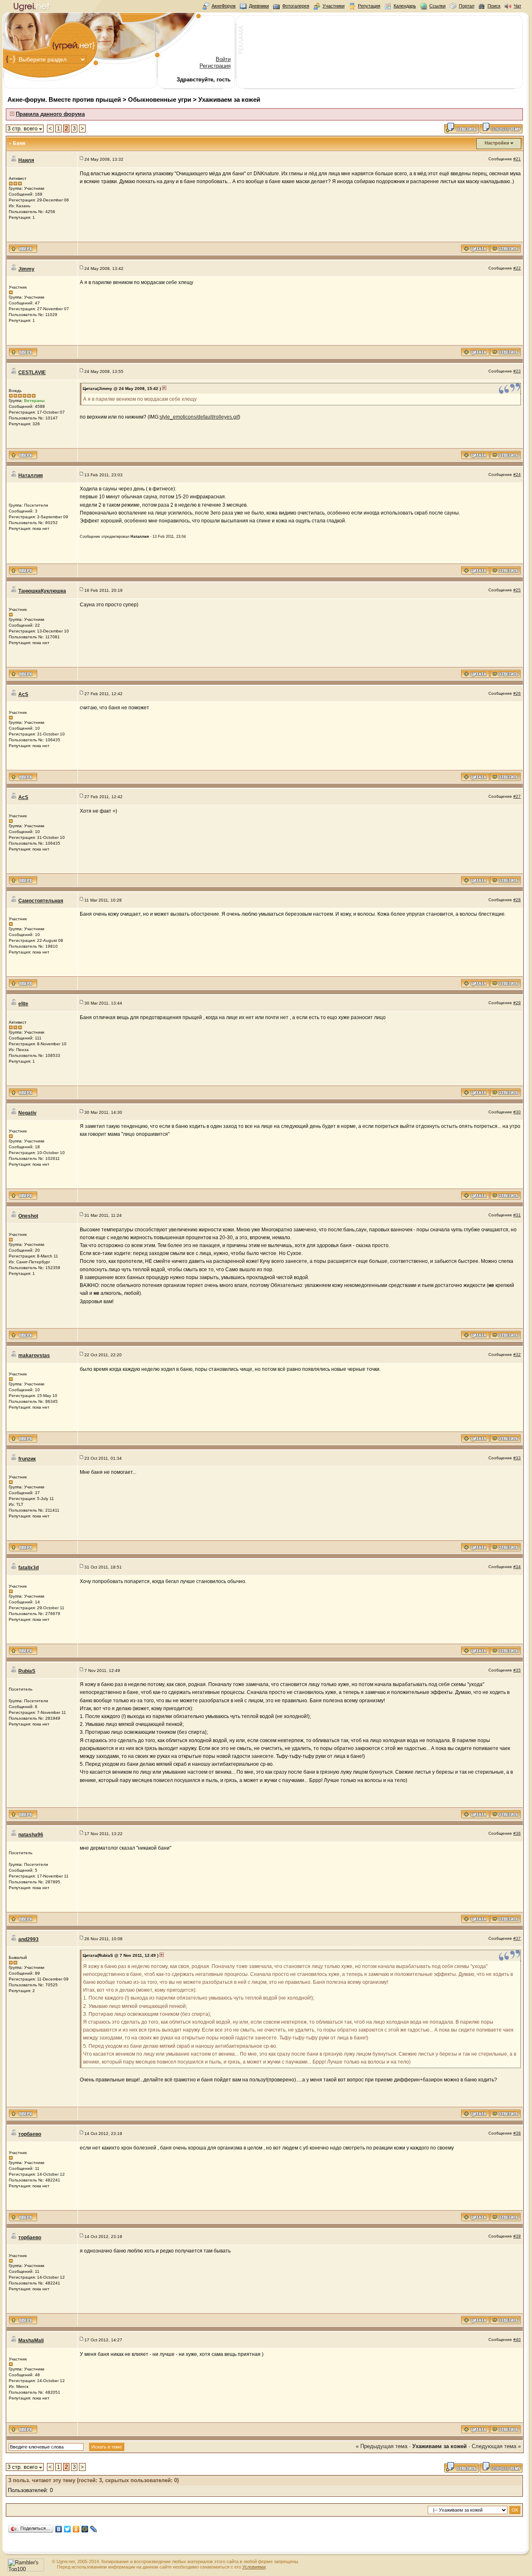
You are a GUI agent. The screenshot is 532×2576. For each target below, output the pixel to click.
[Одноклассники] (76, 2529)
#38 (517, 2133)
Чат (517, 6)
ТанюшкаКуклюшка (42, 591)
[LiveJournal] (94, 2529)
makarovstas (34, 1355)
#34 (517, 1567)
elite (23, 1004)
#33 (517, 1458)
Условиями (254, 2567)
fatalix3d (28, 1568)
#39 (517, 2236)
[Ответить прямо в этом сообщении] (505, 251)
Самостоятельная (41, 901)
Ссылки (437, 6)
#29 (517, 1003)
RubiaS (27, 1671)
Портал (467, 6)
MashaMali (31, 2341)
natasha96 (31, 1835)
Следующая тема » (496, 2446)
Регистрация (215, 66)
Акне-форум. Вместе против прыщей (64, 99)
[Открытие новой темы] (501, 132)
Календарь (405, 6)
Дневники (259, 6)
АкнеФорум (224, 6)
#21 (517, 159)
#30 (517, 1112)
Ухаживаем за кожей (229, 99)
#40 (517, 2339)
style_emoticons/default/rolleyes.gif (199, 417)
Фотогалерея (296, 6)
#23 (517, 371)
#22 (517, 268)
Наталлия (31, 475)
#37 (517, 1938)
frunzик (27, 1459)
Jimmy (26, 269)
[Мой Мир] (85, 2529)
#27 (517, 796)
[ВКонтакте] (59, 2529)
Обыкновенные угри (160, 99)
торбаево (30, 2134)
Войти (223, 59)
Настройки (497, 143)
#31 (517, 1215)
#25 (517, 590)
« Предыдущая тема (382, 2446)
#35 (517, 1670)
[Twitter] (68, 2529)
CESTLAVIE (32, 373)
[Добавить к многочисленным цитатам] (475, 251)
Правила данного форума (50, 114)
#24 (517, 474)
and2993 (28, 1939)
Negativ (27, 1113)
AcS (23, 694)
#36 (517, 1833)
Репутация (369, 6)
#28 (517, 900)
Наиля (26, 160)
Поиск (494, 6)
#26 (517, 693)
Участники (334, 6)
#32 (517, 1354)
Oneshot (28, 1216)
